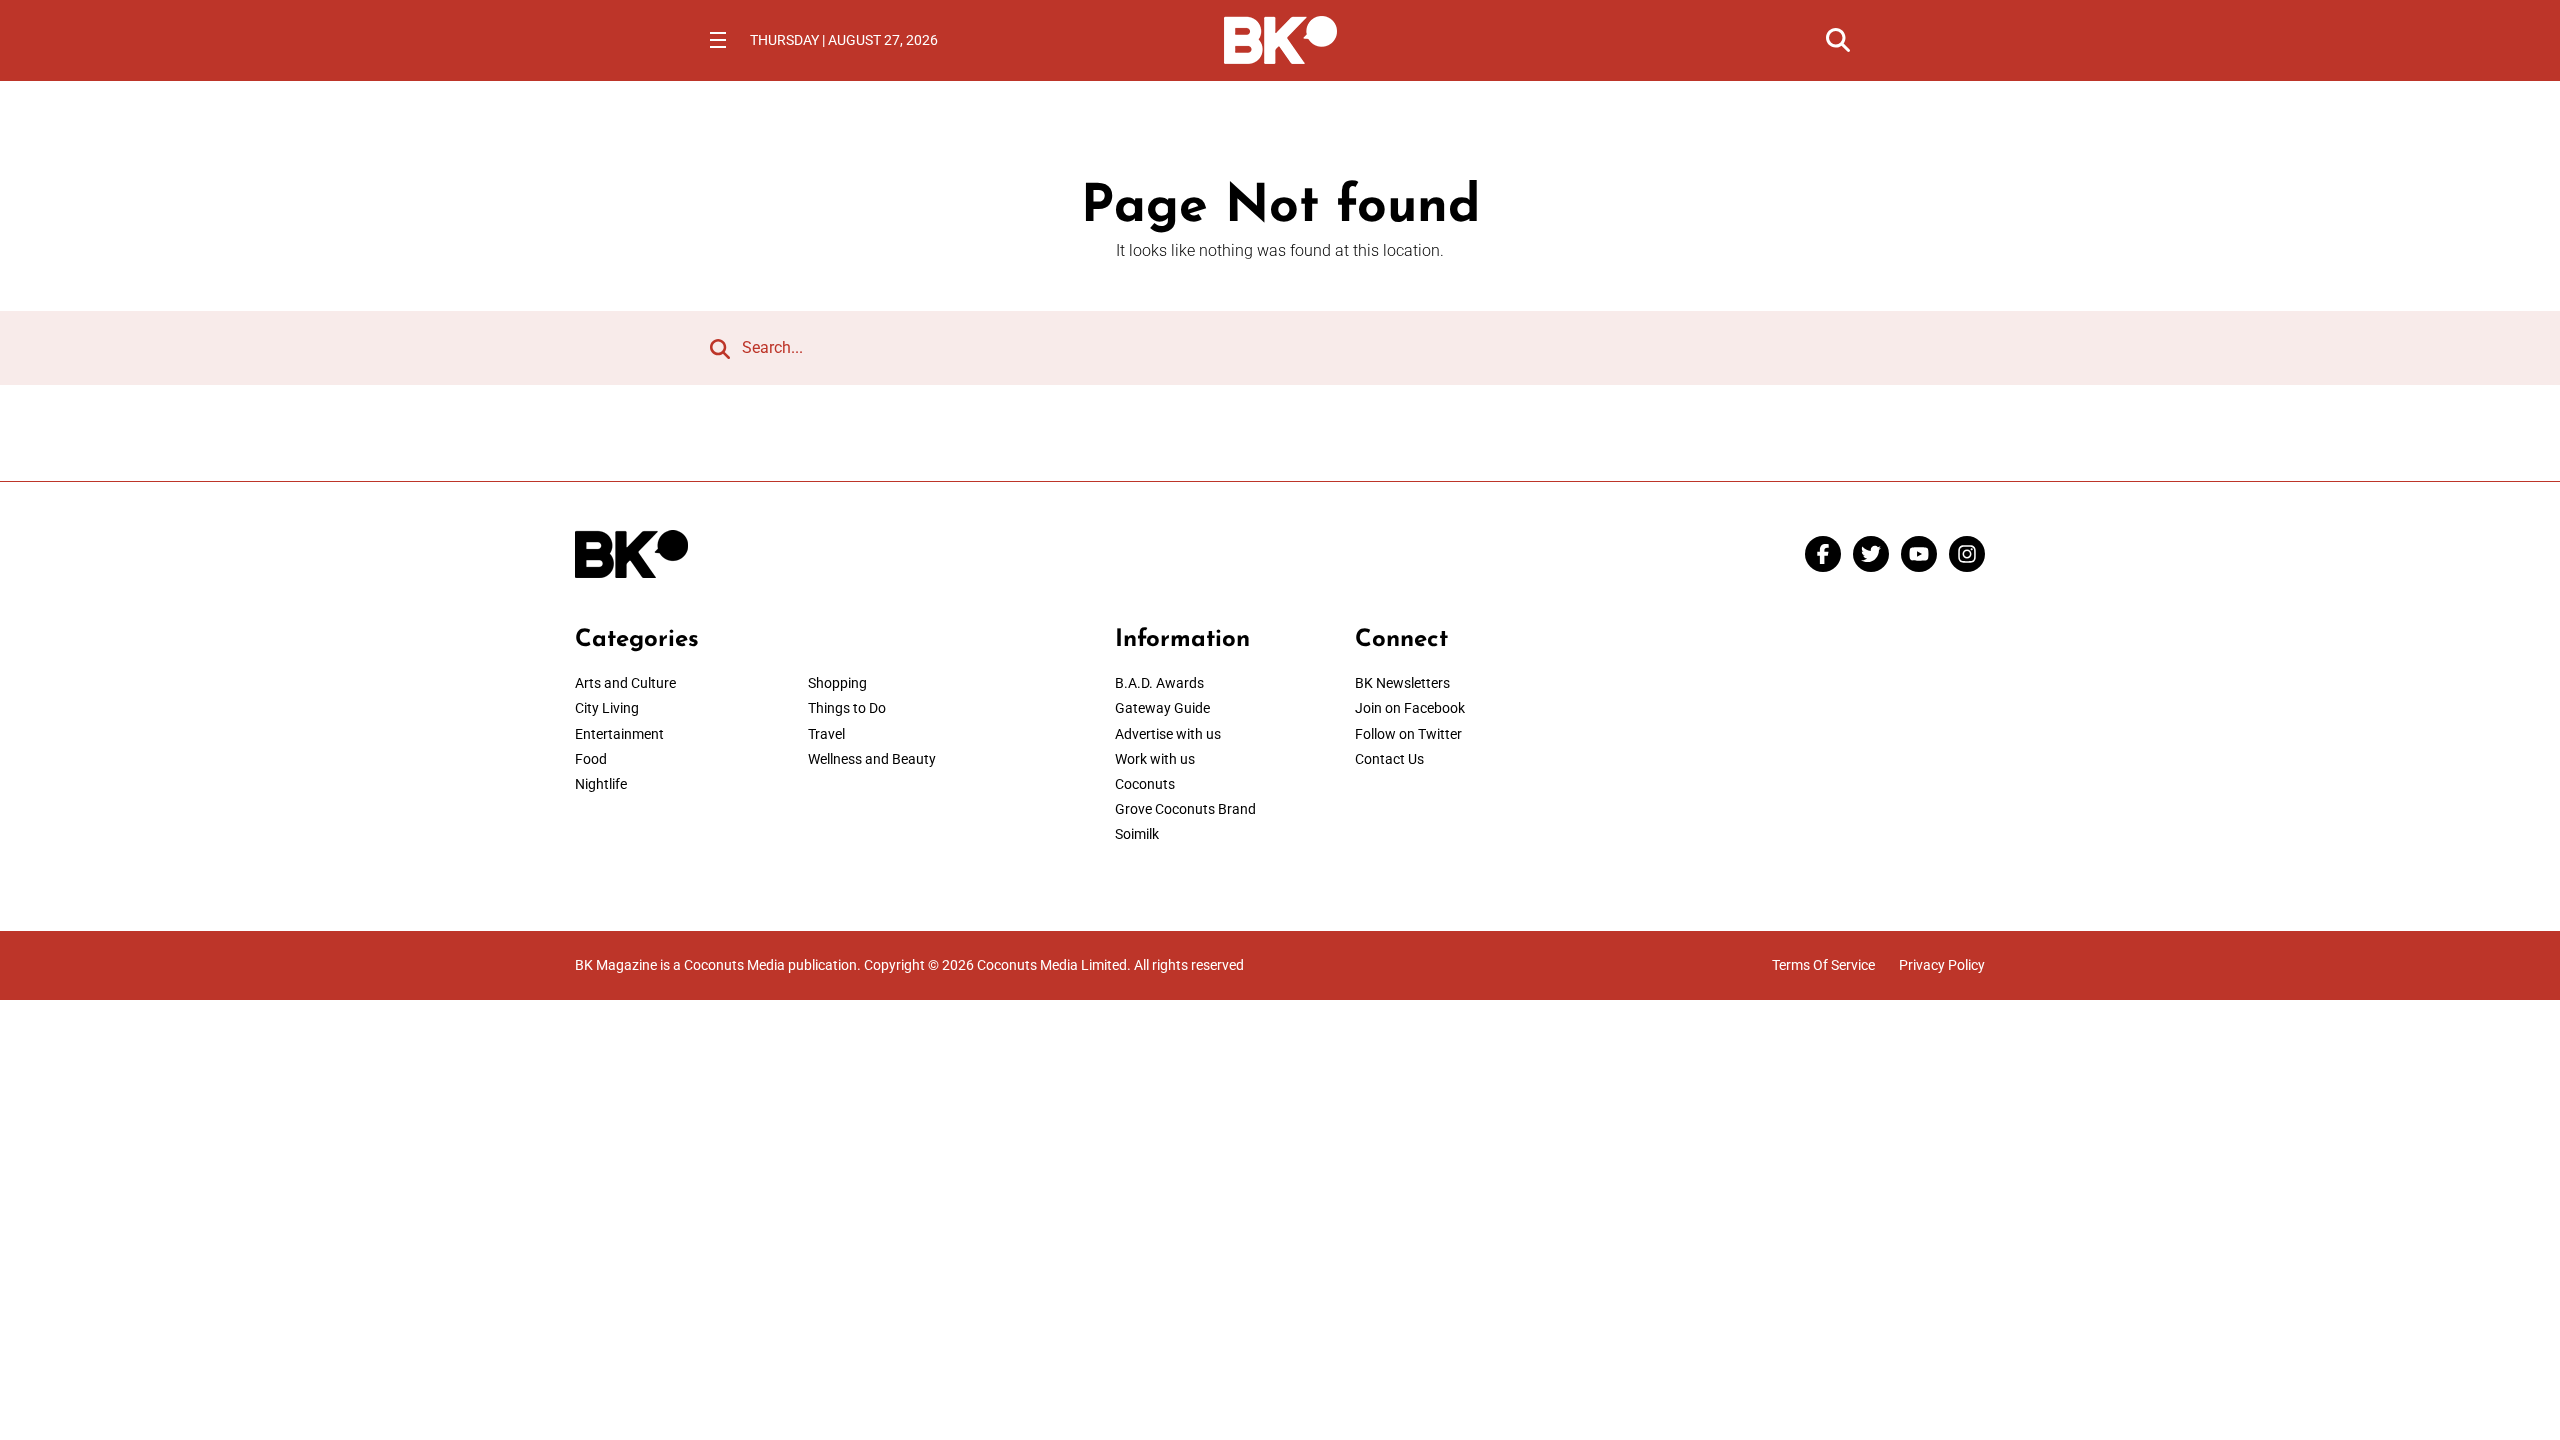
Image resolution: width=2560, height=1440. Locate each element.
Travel (826, 734)
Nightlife (601, 784)
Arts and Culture (625, 683)
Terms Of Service (1823, 965)
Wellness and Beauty (872, 759)
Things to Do (847, 708)
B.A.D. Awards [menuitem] (1159, 683)
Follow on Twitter (1408, 734)
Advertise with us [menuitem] (1168, 734)
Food (591, 759)
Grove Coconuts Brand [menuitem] (1185, 809)
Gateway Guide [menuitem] (1162, 708)
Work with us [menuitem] (1155, 759)
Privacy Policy (1942, 965)
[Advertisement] (1820, 751)
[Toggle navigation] (718, 40)
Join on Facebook (1410, 708)
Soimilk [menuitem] (1137, 834)
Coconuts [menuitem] (1145, 784)
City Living (607, 708)
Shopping (837, 683)
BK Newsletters (1402, 683)
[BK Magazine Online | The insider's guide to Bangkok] (1280, 38)
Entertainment (619, 734)
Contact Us (1389, 759)
